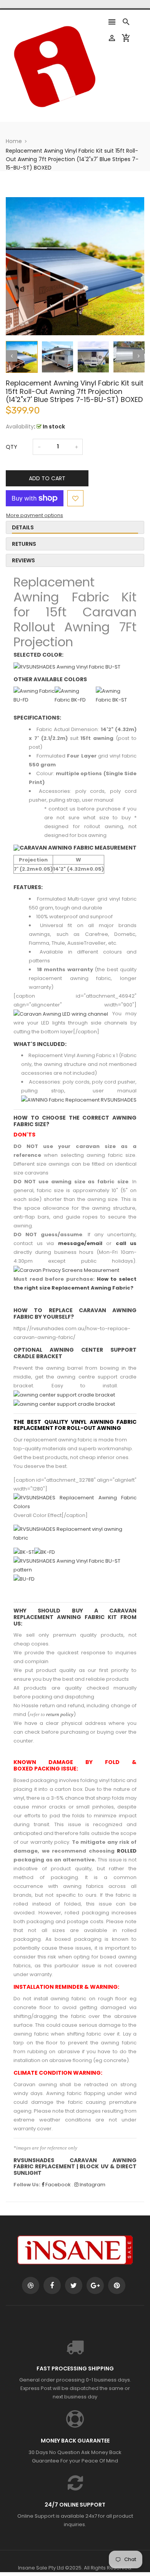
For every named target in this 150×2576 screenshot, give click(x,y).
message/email (80, 1243)
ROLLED (127, 1851)
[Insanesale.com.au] (75, 2249)
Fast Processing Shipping (75, 2368)
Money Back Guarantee (75, 2441)
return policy (60, 1714)
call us (126, 1243)
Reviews (23, 560)
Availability (20, 427)
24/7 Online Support (75, 2505)
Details (23, 527)
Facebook (57, 2185)
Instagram (92, 2185)
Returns (24, 544)
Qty (12, 447)
